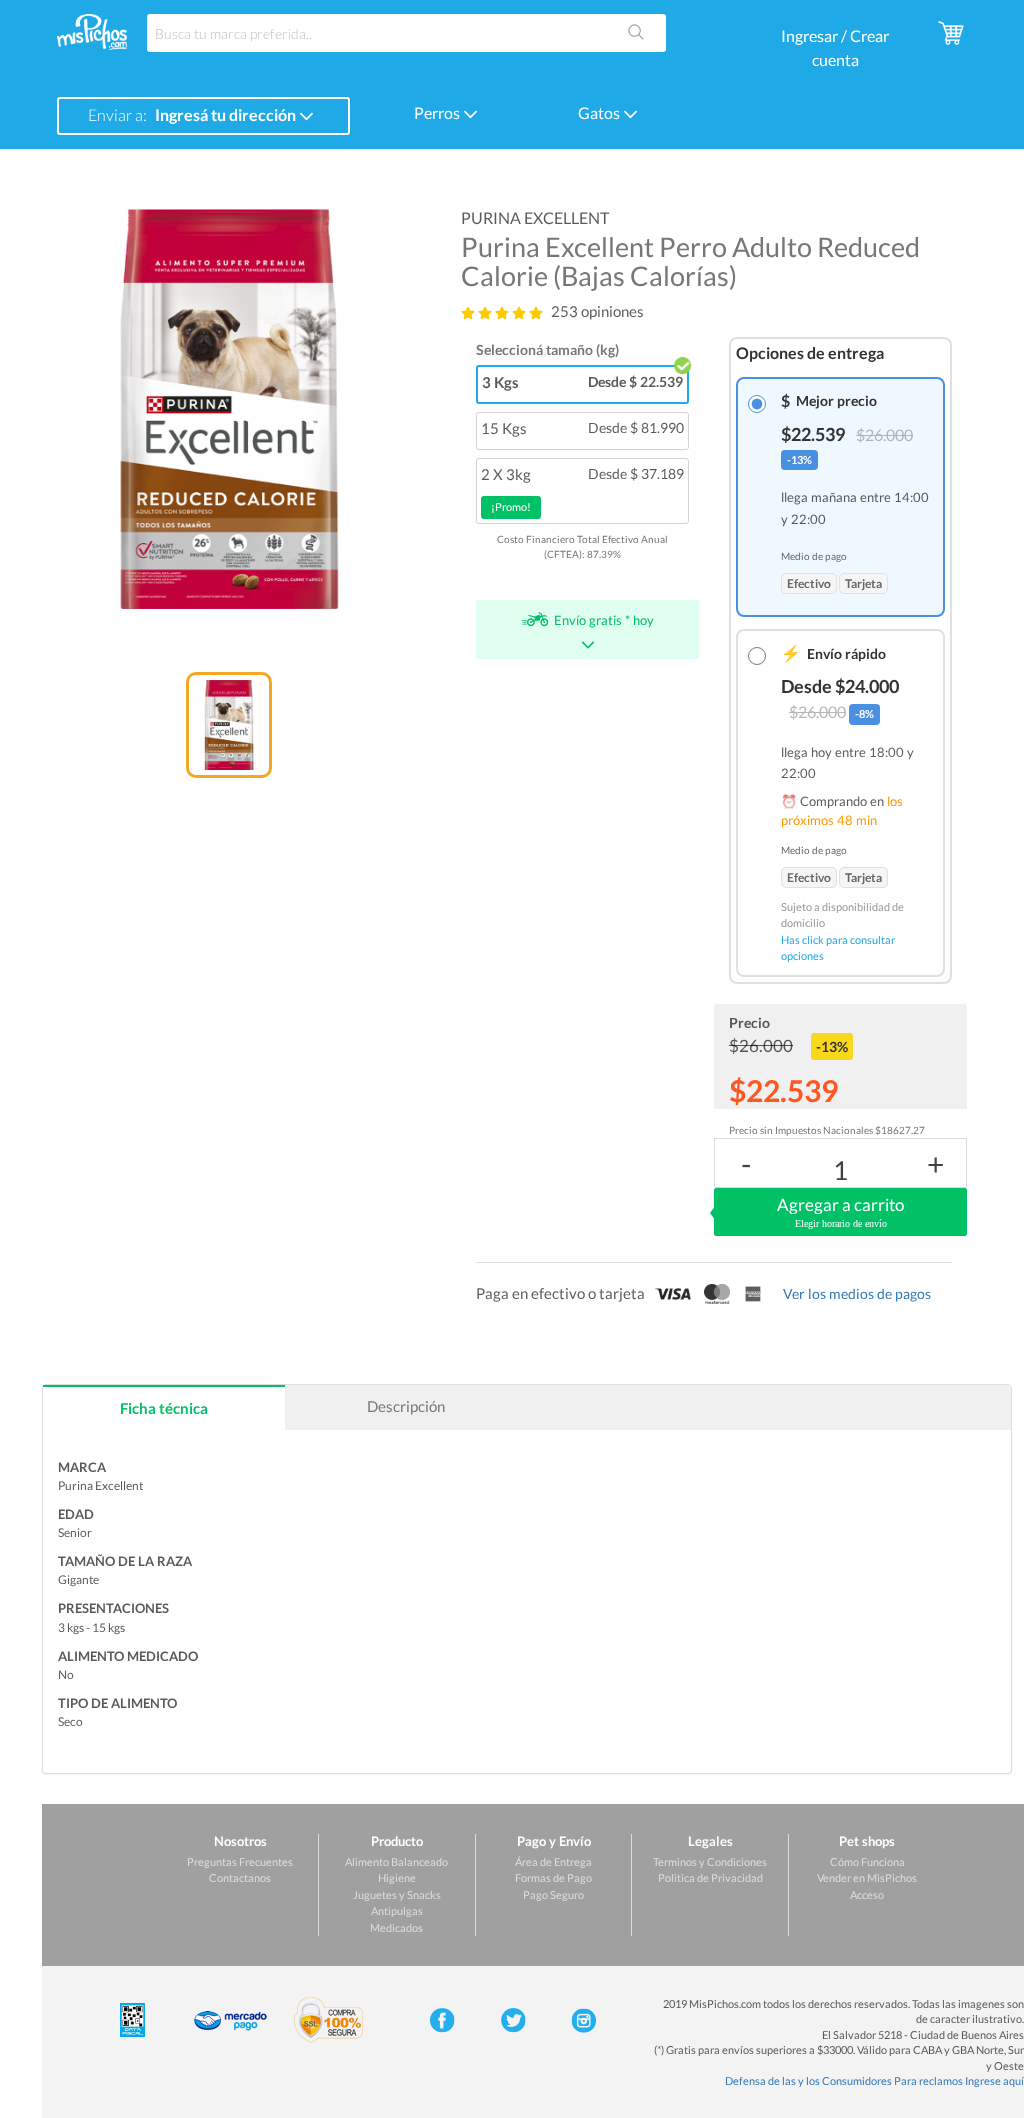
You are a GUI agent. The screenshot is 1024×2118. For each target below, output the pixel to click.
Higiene (397, 1877)
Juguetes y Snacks (397, 1894)
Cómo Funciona (867, 1861)
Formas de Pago (553, 1877)
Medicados (396, 1927)
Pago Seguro (553, 1894)
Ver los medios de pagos (857, 1293)
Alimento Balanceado (396, 1861)
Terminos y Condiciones (710, 1861)
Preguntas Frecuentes (240, 1861)
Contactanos (240, 1877)
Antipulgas (397, 1910)
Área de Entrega (553, 1861)
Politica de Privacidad (710, 1877)
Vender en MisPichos (867, 1877)
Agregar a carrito (840, 1211)
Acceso (867, 1894)
